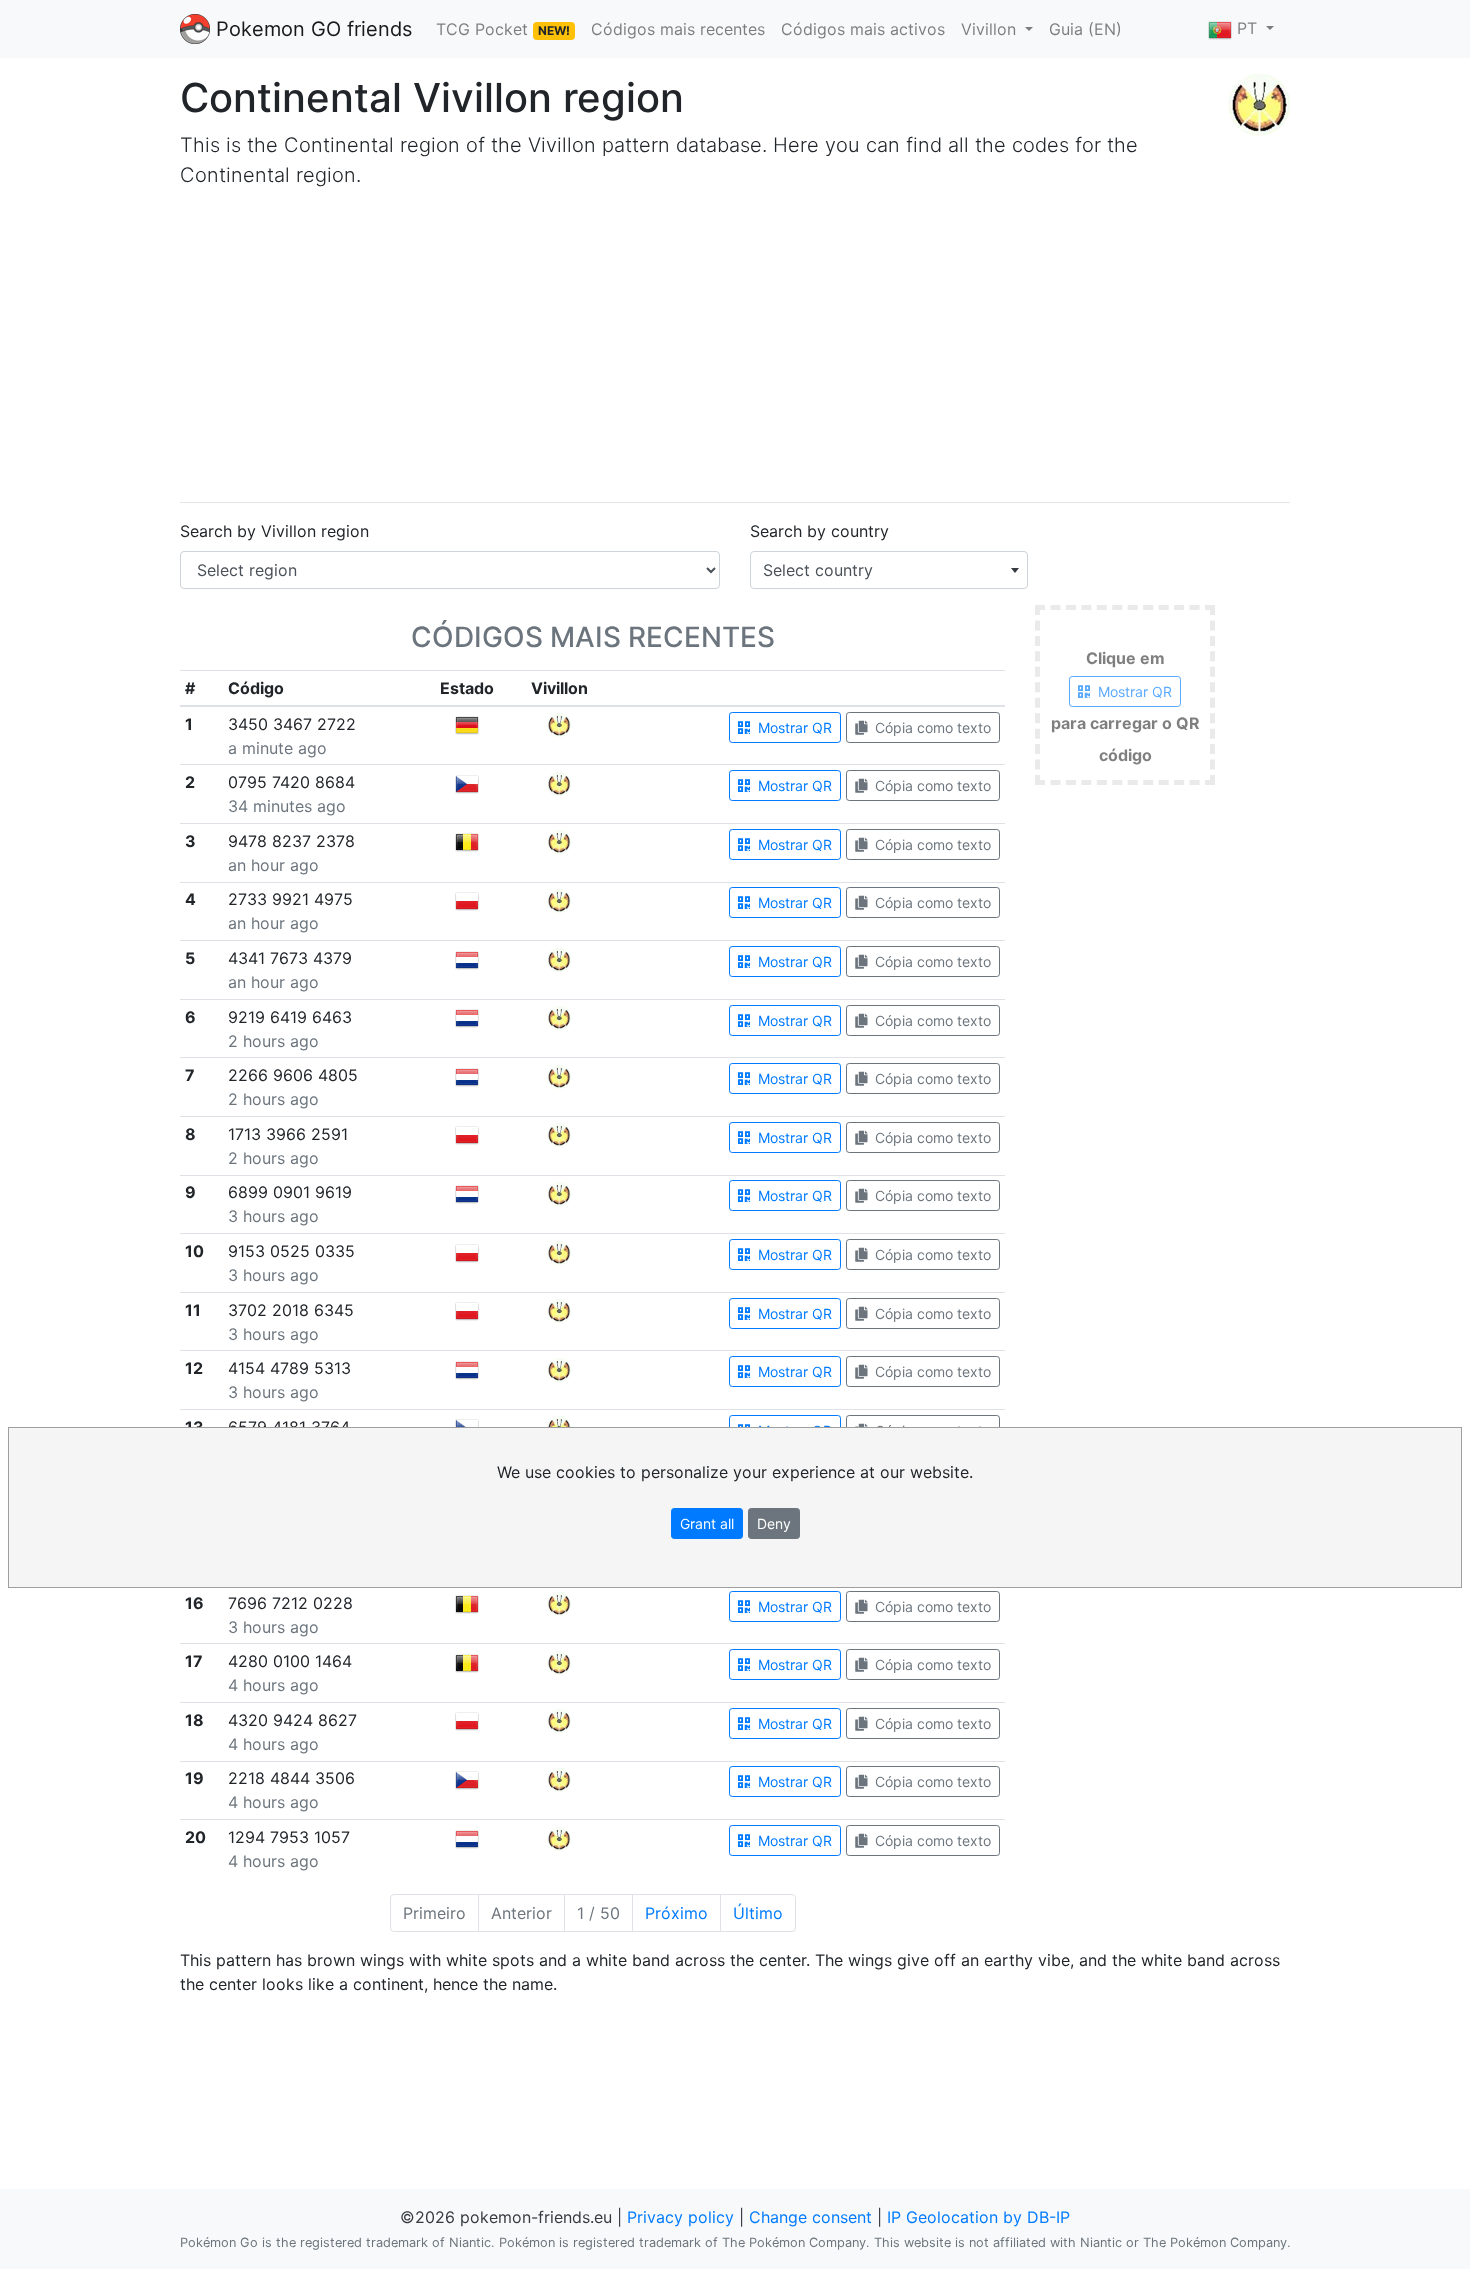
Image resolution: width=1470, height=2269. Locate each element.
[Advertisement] (735, 346)
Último (758, 1913)
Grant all (707, 1523)
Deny (774, 1523)
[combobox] (889, 570)
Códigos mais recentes (678, 29)
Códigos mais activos (863, 29)
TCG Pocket (503, 29)
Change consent (810, 2217)
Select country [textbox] (818, 570)
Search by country (819, 531)
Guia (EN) (1085, 29)
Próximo (676, 1913)
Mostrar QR (793, 727)
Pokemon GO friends (311, 29)
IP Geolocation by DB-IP (978, 2217)
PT (1247, 28)
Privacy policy (680, 2217)
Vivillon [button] (991, 29)
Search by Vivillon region (274, 531)
